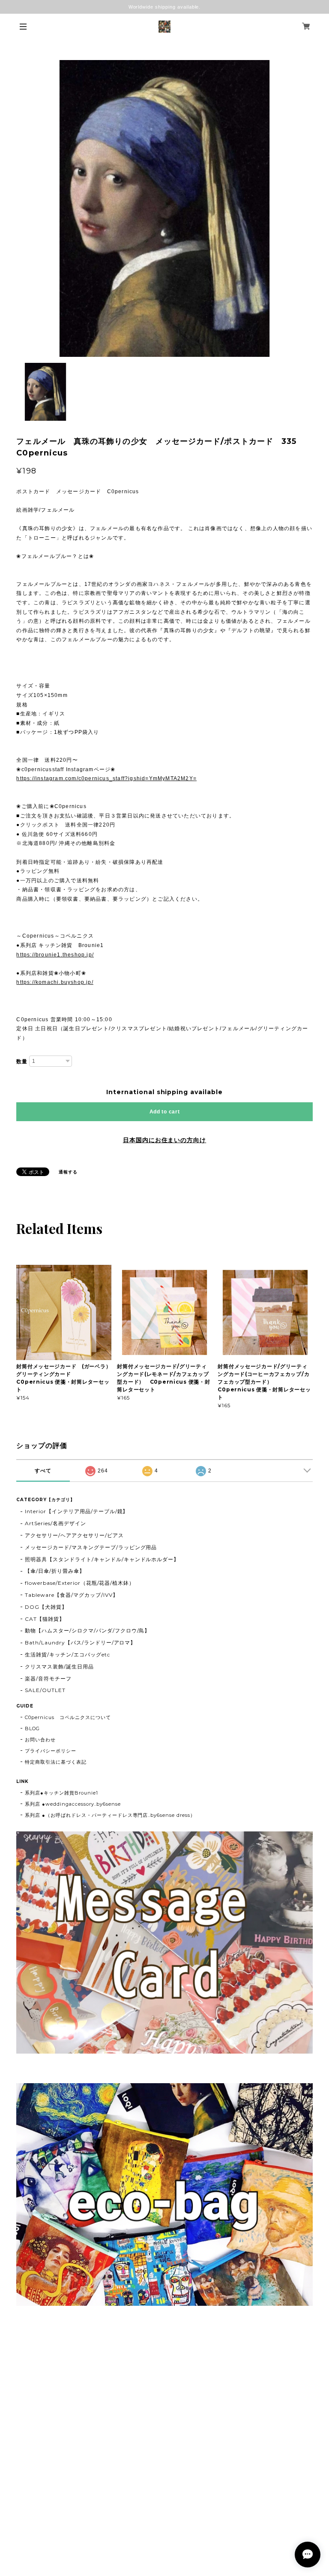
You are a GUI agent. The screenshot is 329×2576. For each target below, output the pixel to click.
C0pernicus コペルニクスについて (68, 1717)
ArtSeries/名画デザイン (55, 1523)
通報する (68, 1172)
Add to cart (165, 1112)
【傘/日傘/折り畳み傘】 (55, 1571)
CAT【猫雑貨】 (45, 1619)
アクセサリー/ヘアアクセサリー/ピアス (74, 1535)
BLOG (32, 1728)
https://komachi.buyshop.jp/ (55, 982)
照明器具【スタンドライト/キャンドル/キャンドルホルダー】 (102, 1559)
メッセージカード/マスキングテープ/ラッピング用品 (91, 1547)
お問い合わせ (40, 1740)
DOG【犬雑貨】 (46, 1607)
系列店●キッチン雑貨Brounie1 (61, 1793)
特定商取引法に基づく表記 (56, 1762)
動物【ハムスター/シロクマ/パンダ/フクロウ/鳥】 (87, 1630)
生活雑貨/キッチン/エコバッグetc (67, 1654)
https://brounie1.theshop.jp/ (55, 955)
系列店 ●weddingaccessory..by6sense (73, 1804)
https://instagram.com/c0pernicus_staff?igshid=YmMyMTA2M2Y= (106, 778)
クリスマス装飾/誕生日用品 (59, 1667)
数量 (22, 1062)
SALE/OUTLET (45, 1690)
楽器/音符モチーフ (48, 1679)
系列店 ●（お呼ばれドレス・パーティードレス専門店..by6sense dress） (110, 1815)
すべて (43, 1471)
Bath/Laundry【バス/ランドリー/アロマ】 (80, 1642)
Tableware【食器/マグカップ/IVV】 (71, 1595)
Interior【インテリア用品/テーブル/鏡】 (76, 1511)
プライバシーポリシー (51, 1751)
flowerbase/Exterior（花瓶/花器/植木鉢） (80, 1583)
